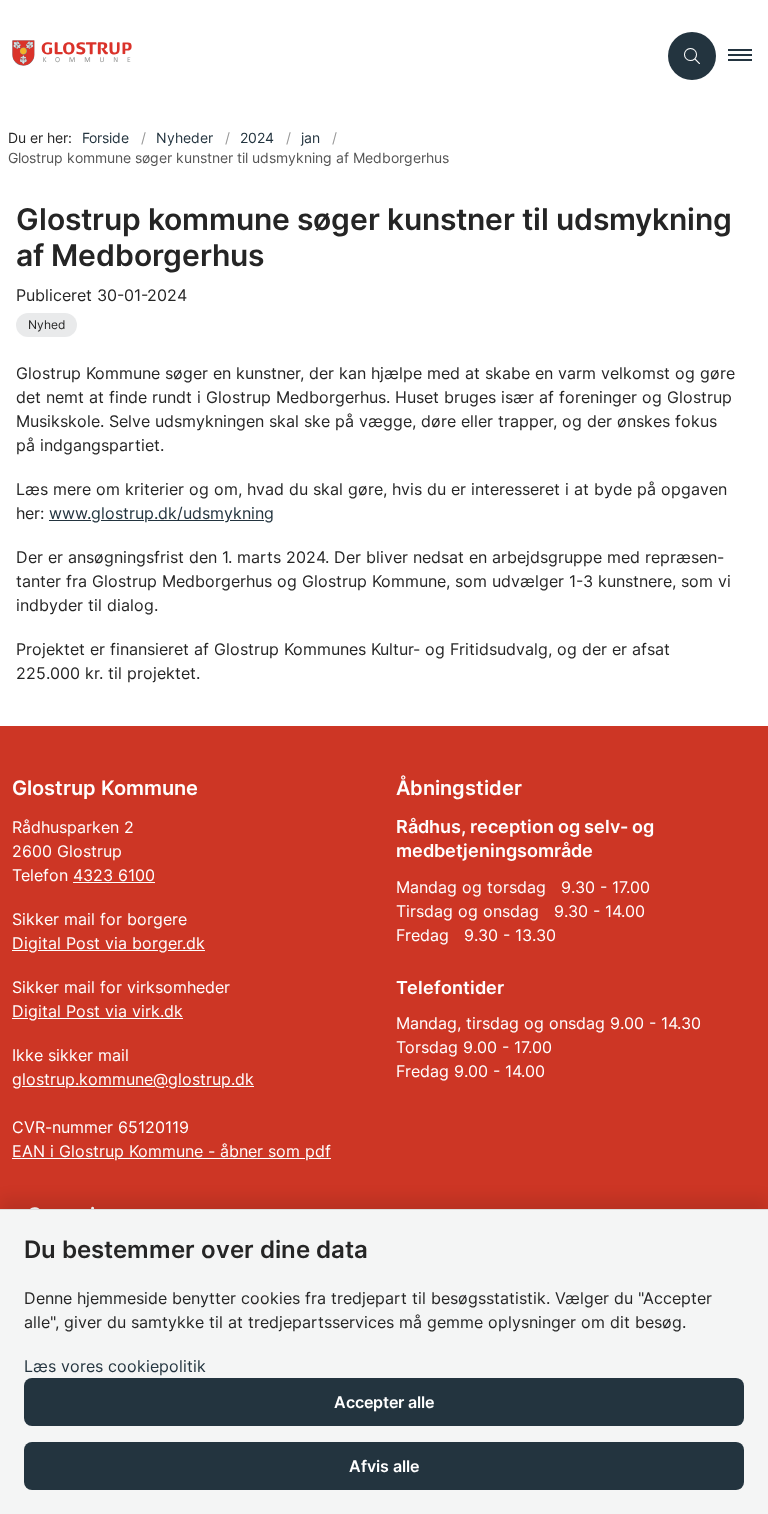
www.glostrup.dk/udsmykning (161, 513)
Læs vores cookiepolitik (115, 1366)
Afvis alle (384, 1466)
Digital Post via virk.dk (97, 1011)
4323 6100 (114, 875)
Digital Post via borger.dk (108, 943)
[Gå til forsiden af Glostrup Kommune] (320, 56)
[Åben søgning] (692, 56)
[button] (748, 56)
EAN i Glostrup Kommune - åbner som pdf (171, 1151)
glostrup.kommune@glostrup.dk (133, 1079)
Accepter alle (384, 1402)
